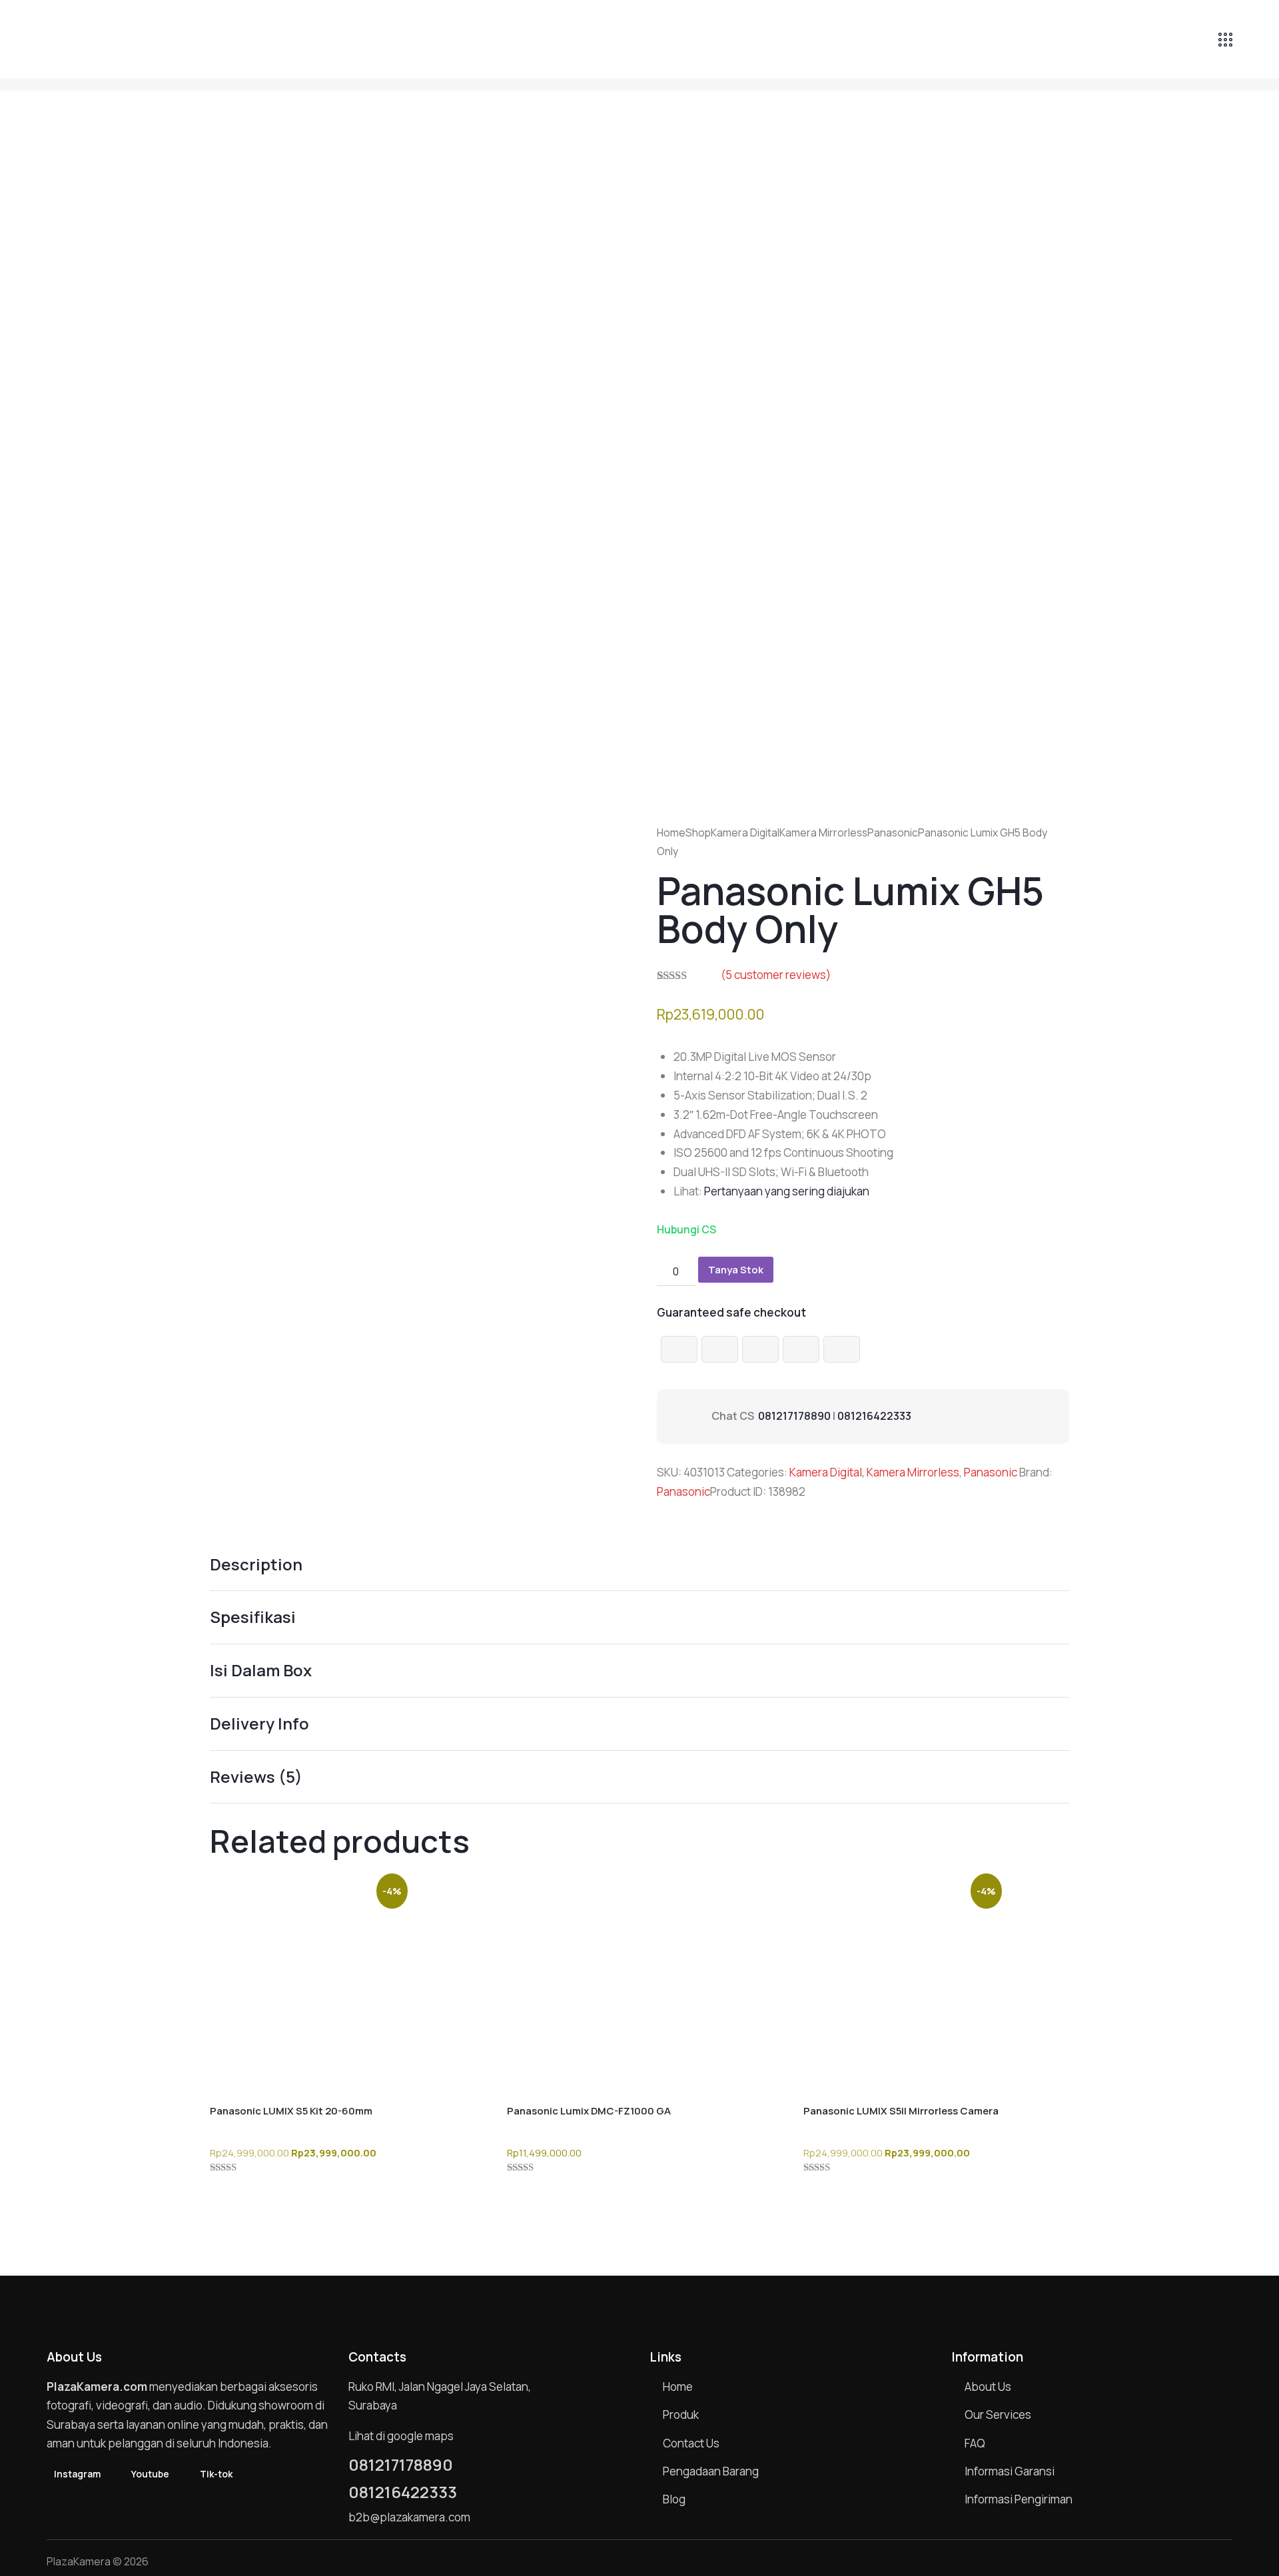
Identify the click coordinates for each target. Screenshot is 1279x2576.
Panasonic (893, 832)
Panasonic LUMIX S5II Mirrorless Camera (901, 2111)
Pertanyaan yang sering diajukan (787, 1191)
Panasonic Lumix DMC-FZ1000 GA (589, 2111)
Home (671, 832)
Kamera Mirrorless (823, 832)
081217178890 (794, 1416)
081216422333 (874, 1416)
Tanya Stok (736, 1270)
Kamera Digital (745, 832)
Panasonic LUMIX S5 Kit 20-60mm (291, 2111)
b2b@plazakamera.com (409, 2517)
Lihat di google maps (401, 2436)
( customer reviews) (776, 975)
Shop (698, 832)
